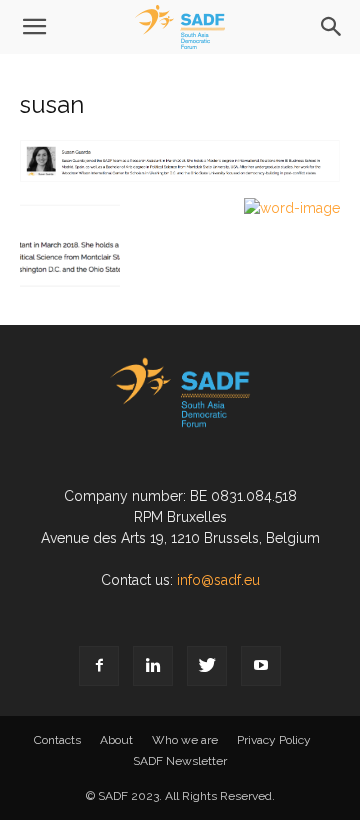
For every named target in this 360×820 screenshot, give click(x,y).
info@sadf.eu (218, 580)
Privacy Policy (274, 740)
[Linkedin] (153, 666)
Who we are (185, 740)
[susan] (180, 177)
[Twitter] (207, 666)
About (116, 740)
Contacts (57, 740)
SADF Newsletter (180, 761)
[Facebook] (99, 666)
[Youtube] (261, 666)
